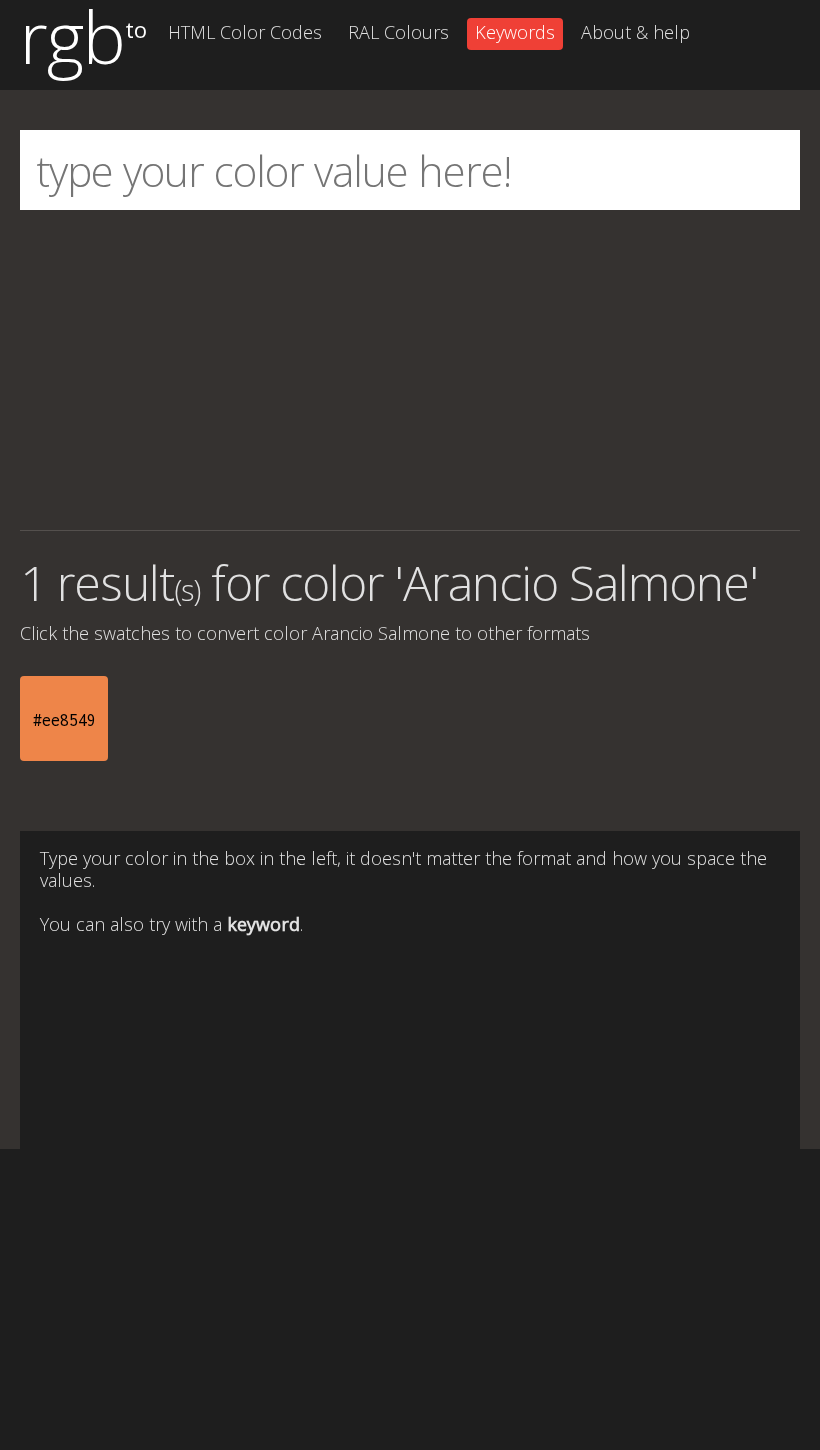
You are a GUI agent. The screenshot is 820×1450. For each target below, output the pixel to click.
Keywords (515, 32)
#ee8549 (64, 720)
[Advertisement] (410, 370)
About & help (635, 32)
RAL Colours (398, 32)
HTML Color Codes (245, 32)
